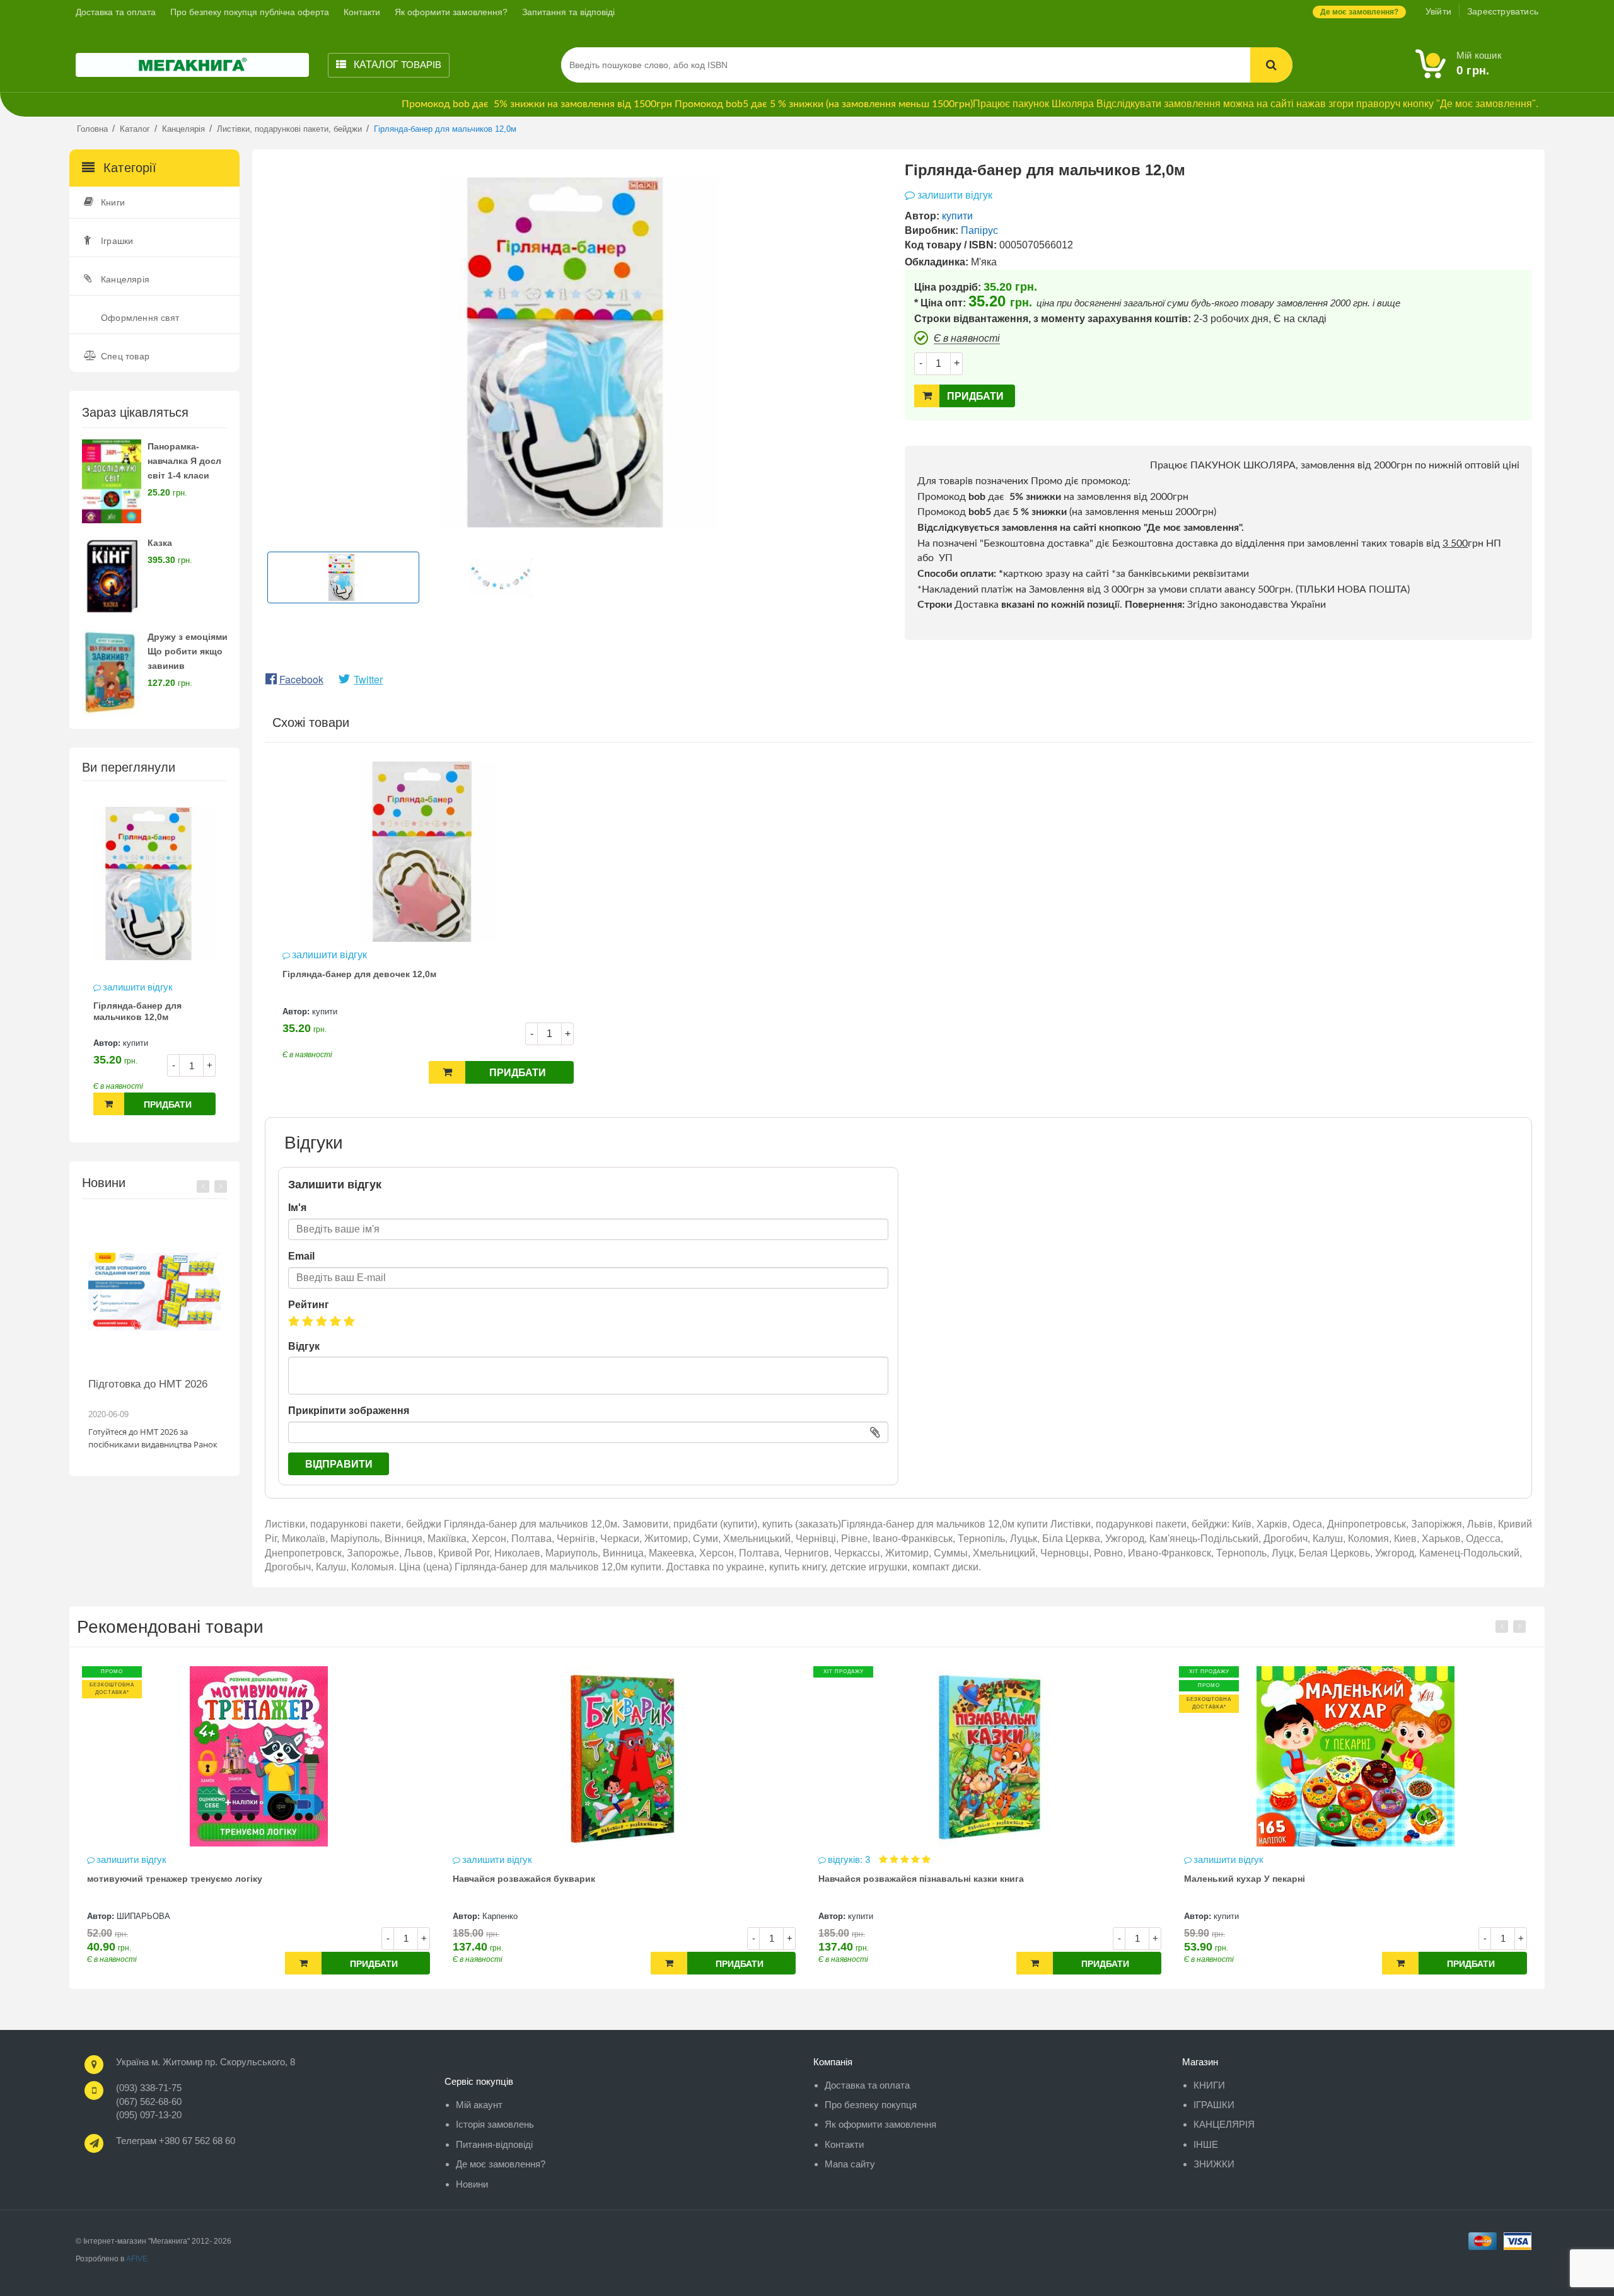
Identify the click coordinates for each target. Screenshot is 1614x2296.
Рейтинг (309, 1305)
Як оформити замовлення (880, 2124)
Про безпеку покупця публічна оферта (250, 12)
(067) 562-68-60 (149, 2102)
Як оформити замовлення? (451, 12)
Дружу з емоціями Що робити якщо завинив (188, 651)
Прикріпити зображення (349, 1411)
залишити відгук (138, 987)
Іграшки (117, 241)
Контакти (362, 12)
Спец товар (125, 356)
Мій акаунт (479, 2105)
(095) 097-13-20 (149, 2115)
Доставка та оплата (116, 12)
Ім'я (297, 1208)
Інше (1206, 2144)
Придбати (168, 1105)
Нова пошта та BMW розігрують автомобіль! (146, 1390)
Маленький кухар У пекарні (879, 1879)
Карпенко (134, 1916)
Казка (160, 543)
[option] (154, 961)
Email (301, 1256)
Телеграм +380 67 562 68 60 (176, 2141)
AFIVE (137, 2259)
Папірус (979, 230)
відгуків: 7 (1216, 1859)
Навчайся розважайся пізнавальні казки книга (555, 1879)
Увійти (1438, 11)
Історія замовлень (495, 2124)
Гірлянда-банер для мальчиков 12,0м (137, 1011)
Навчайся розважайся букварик (158, 1879)
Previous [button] (203, 1186)
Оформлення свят (140, 318)
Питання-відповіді (494, 2144)
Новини (472, 2184)
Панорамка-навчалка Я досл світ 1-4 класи (184, 461)
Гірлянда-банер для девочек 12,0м (359, 974)
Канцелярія (125, 279)
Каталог (396, 65)
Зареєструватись (1503, 11)
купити (136, 1043)
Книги (113, 202)
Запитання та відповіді (568, 12)
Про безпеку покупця (871, 2105)
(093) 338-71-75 (149, 2088)
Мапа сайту (850, 2164)
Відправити (339, 1464)
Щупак (1226, 1916)
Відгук (304, 1346)
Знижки (1214, 2164)
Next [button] (221, 1186)
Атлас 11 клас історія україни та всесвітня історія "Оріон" (1314, 1879)
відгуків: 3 (485, 1859)
